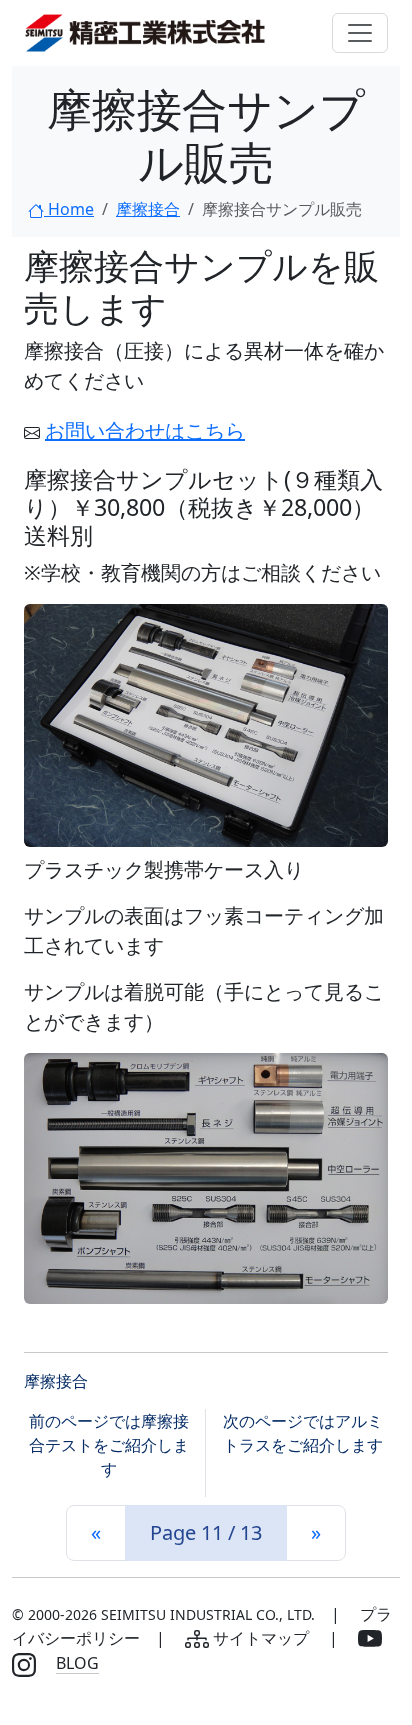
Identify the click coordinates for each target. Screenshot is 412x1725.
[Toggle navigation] (360, 33)
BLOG (77, 1663)
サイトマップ (261, 1638)
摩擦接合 (148, 209)
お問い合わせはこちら (145, 430)
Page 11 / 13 (206, 1532)
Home (69, 209)
